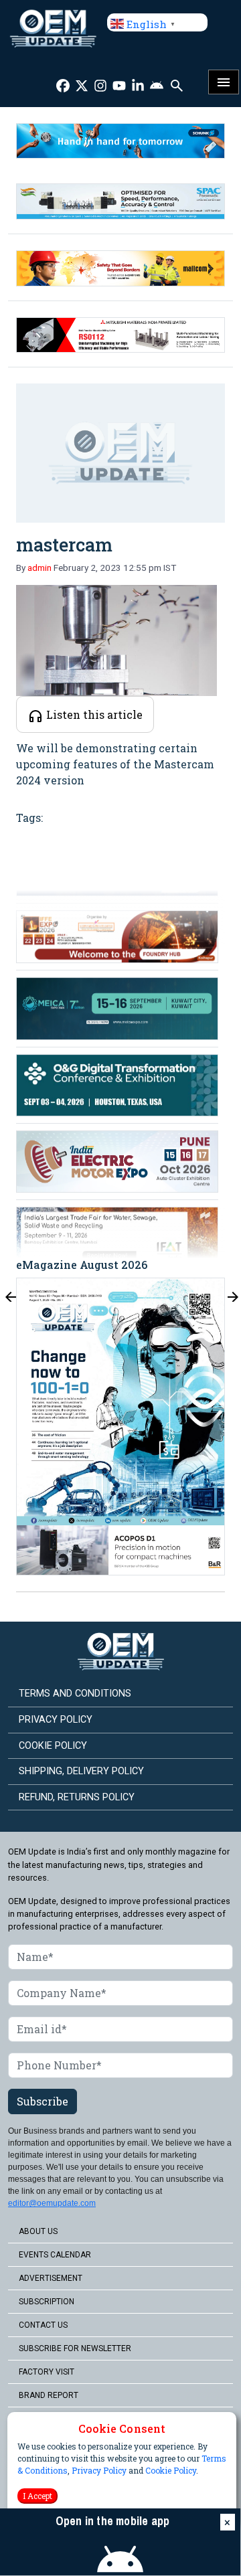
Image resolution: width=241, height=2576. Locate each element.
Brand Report (49, 2395)
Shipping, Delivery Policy (81, 1771)
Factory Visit (47, 2372)
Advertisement (51, 2278)
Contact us (43, 2325)
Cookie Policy (171, 2470)
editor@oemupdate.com (52, 2203)
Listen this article (93, 714)
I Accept (37, 2496)
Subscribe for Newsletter (75, 2348)
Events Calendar (55, 2255)
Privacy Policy (99, 2470)
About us (38, 2231)
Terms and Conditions (75, 1694)
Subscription (47, 2302)
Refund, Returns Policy (77, 1797)
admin (39, 568)
